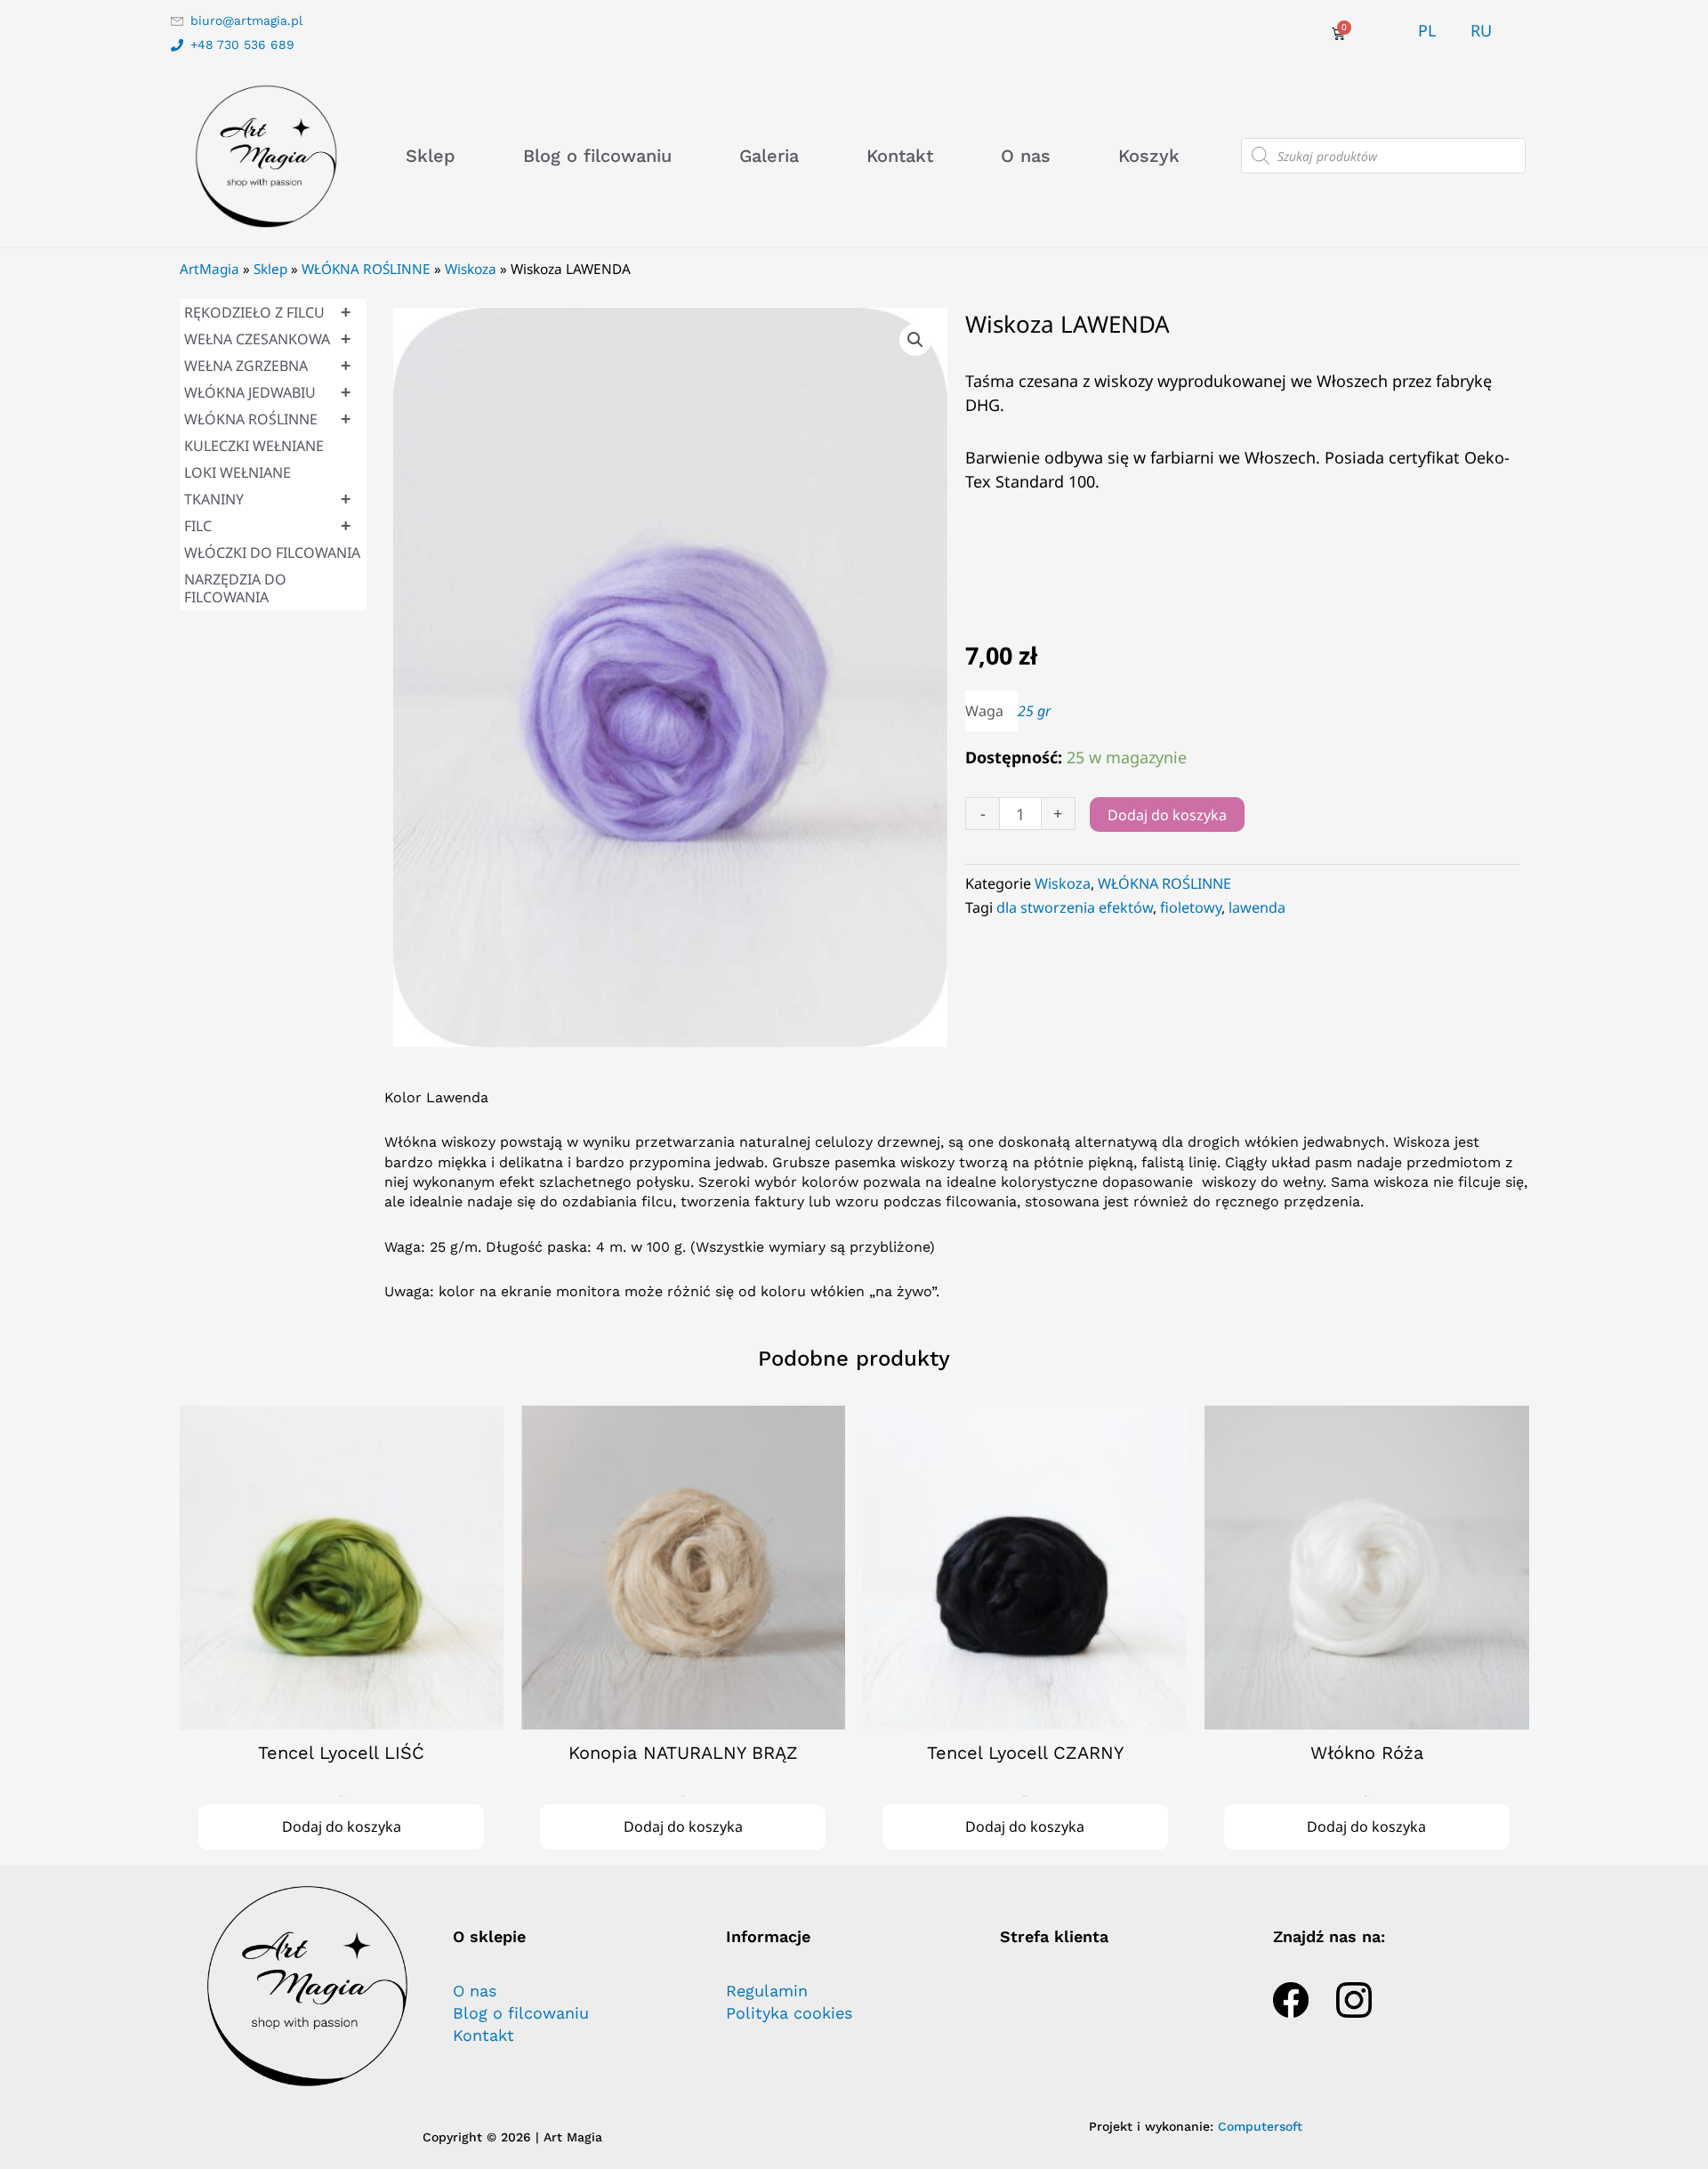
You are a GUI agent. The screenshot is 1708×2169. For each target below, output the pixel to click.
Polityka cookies (789, 2013)
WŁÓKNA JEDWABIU (268, 392)
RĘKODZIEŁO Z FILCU (268, 312)
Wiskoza (471, 269)
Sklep (431, 156)
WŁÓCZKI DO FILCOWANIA (272, 552)
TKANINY (268, 499)
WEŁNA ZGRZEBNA (268, 365)
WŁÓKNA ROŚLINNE (366, 269)
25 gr (1034, 711)
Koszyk (1149, 156)
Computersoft (1260, 2126)
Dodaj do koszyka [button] (342, 1826)
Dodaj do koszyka (1167, 815)
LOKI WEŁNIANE (238, 472)
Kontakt (900, 156)
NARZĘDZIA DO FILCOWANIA (235, 588)
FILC (268, 525)
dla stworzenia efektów (1075, 907)
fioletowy (1191, 907)
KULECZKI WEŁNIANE (254, 446)
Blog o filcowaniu (597, 156)
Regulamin (767, 1991)
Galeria (769, 156)
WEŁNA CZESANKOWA (268, 339)
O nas (1026, 156)
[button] (915, 340)
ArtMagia (209, 269)
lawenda (1257, 907)
